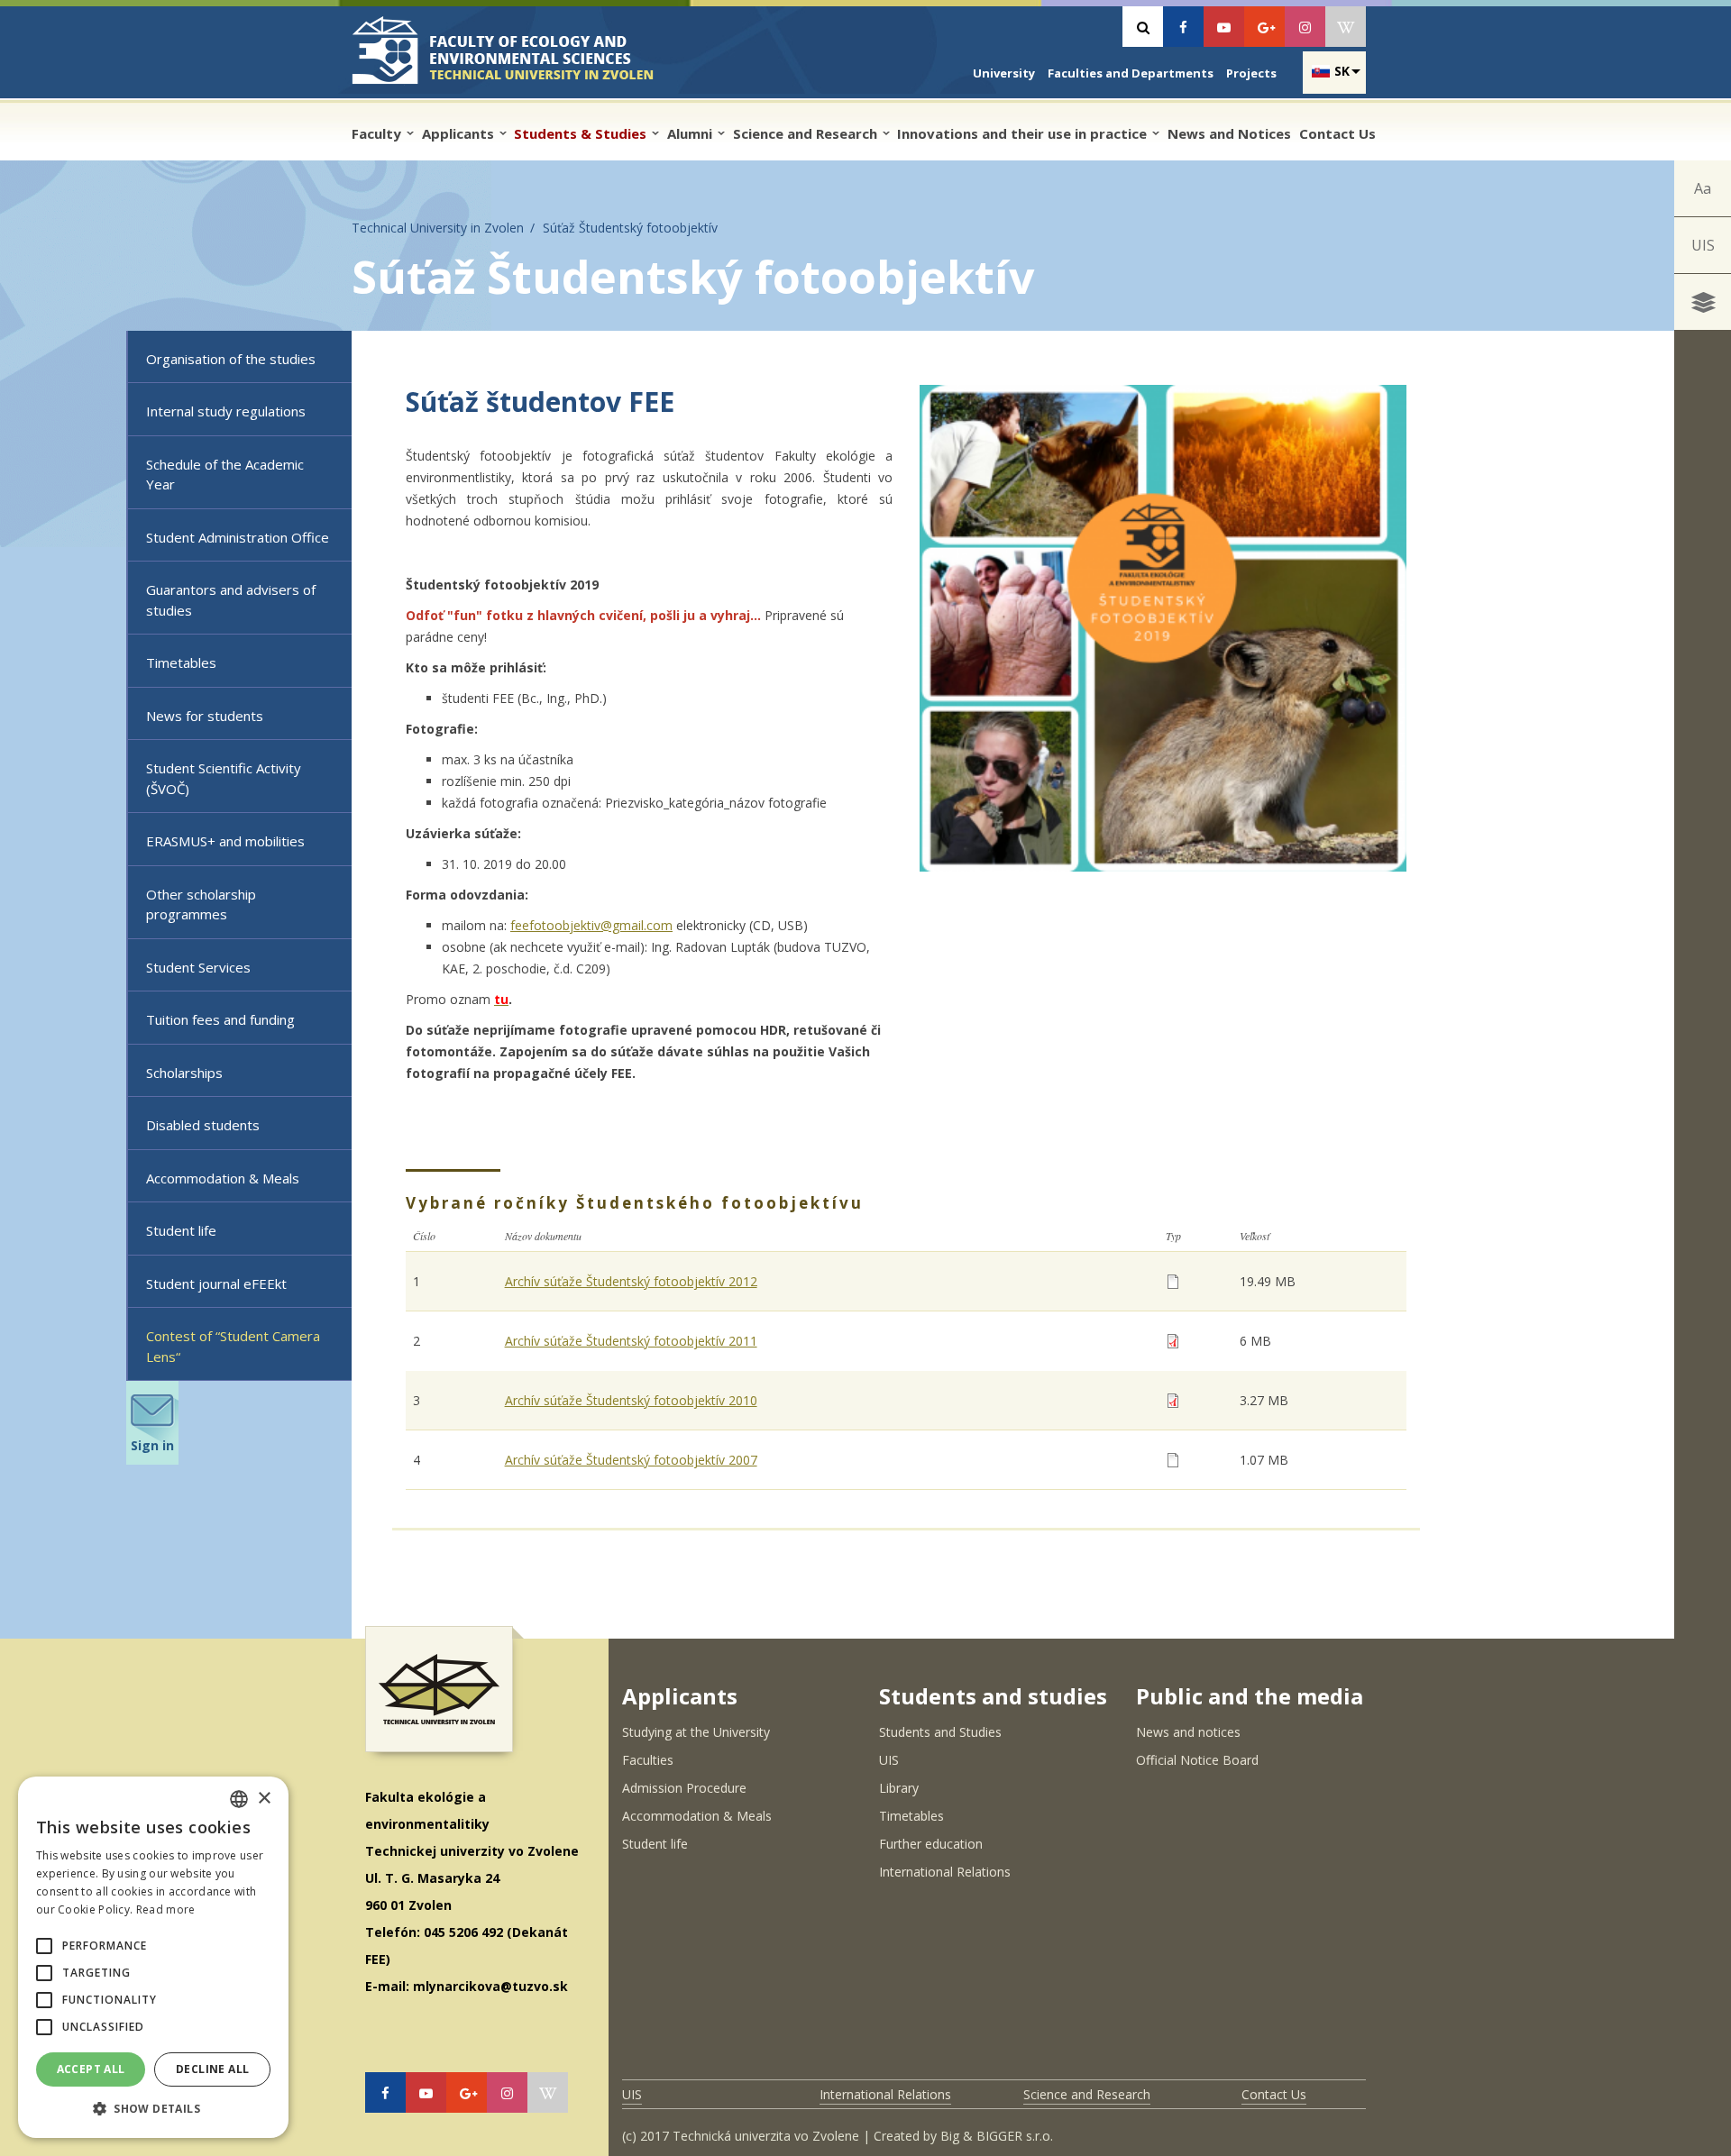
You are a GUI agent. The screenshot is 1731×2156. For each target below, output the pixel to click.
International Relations (945, 1872)
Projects (1251, 73)
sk (1342, 71)
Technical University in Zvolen (438, 228)
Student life (181, 1230)
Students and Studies (940, 1732)
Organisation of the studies (231, 359)
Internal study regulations (226, 411)
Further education (931, 1844)
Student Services (198, 967)
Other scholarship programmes (201, 904)
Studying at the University (696, 1732)
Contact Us (1337, 133)
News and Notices (1229, 133)
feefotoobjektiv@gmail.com (591, 925)
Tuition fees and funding (220, 1019)
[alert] (153, 1957)
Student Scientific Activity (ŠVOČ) (224, 778)
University (1004, 73)
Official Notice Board (1197, 1760)
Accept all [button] (91, 2069)
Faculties (648, 1760)
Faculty (378, 133)
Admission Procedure (684, 1788)
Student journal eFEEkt (216, 1284)
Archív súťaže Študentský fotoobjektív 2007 (631, 1460)
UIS (1703, 245)
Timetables (181, 662)
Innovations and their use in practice (1024, 133)
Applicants (460, 133)
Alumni (691, 133)
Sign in (152, 1445)
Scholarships (184, 1073)
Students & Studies (582, 133)
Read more (166, 1909)
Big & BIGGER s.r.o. (997, 2136)
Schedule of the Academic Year (225, 475)
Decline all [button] (212, 2069)
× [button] (264, 1799)
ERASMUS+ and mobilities (225, 841)
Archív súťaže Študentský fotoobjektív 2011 (631, 1341)
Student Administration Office (238, 537)
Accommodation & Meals (223, 1178)
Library (899, 1788)
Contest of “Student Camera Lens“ (233, 1346)
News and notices (1188, 1732)
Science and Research (807, 133)
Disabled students (203, 1125)
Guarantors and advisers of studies (231, 600)
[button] (44, 1946)
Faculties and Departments (1131, 73)
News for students (205, 716)
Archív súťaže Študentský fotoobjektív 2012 (631, 1281)
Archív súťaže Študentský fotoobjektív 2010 (631, 1400)
